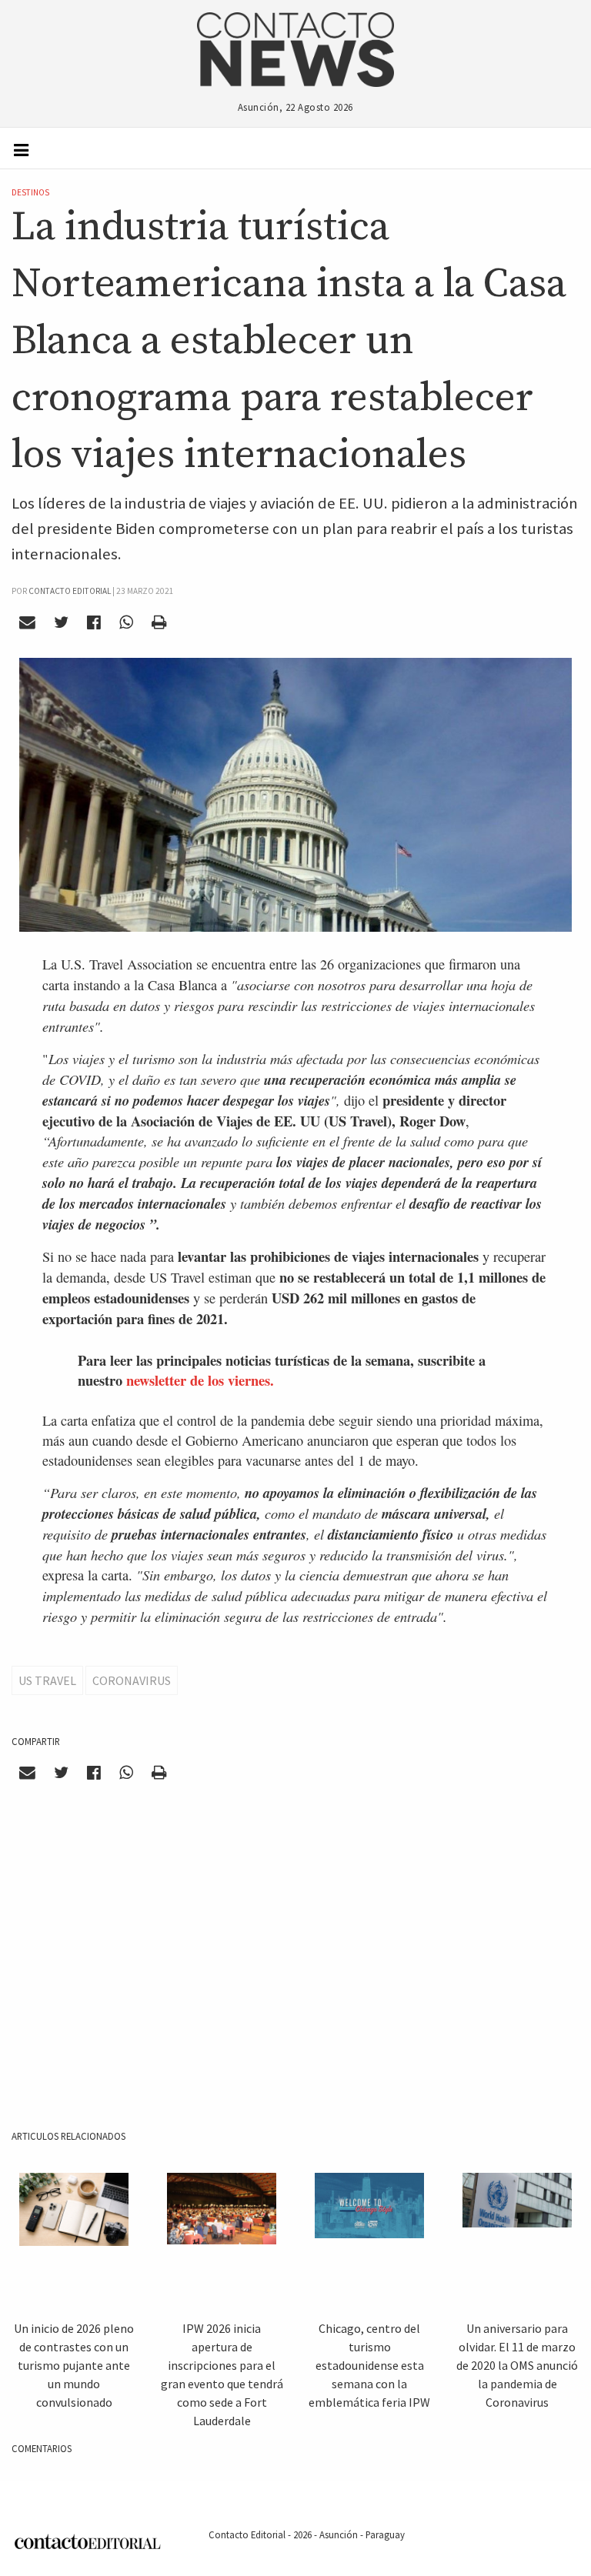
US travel (47, 1680)
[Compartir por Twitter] (62, 622)
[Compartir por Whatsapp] (126, 622)
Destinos (30, 192)
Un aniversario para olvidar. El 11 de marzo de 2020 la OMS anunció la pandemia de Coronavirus (517, 2365)
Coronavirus (132, 1680)
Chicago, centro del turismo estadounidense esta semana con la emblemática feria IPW (369, 2365)
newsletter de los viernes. (200, 1380)
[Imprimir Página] (159, 622)
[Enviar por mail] (28, 622)
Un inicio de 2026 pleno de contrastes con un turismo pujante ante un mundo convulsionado (74, 2365)
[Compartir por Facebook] (94, 622)
